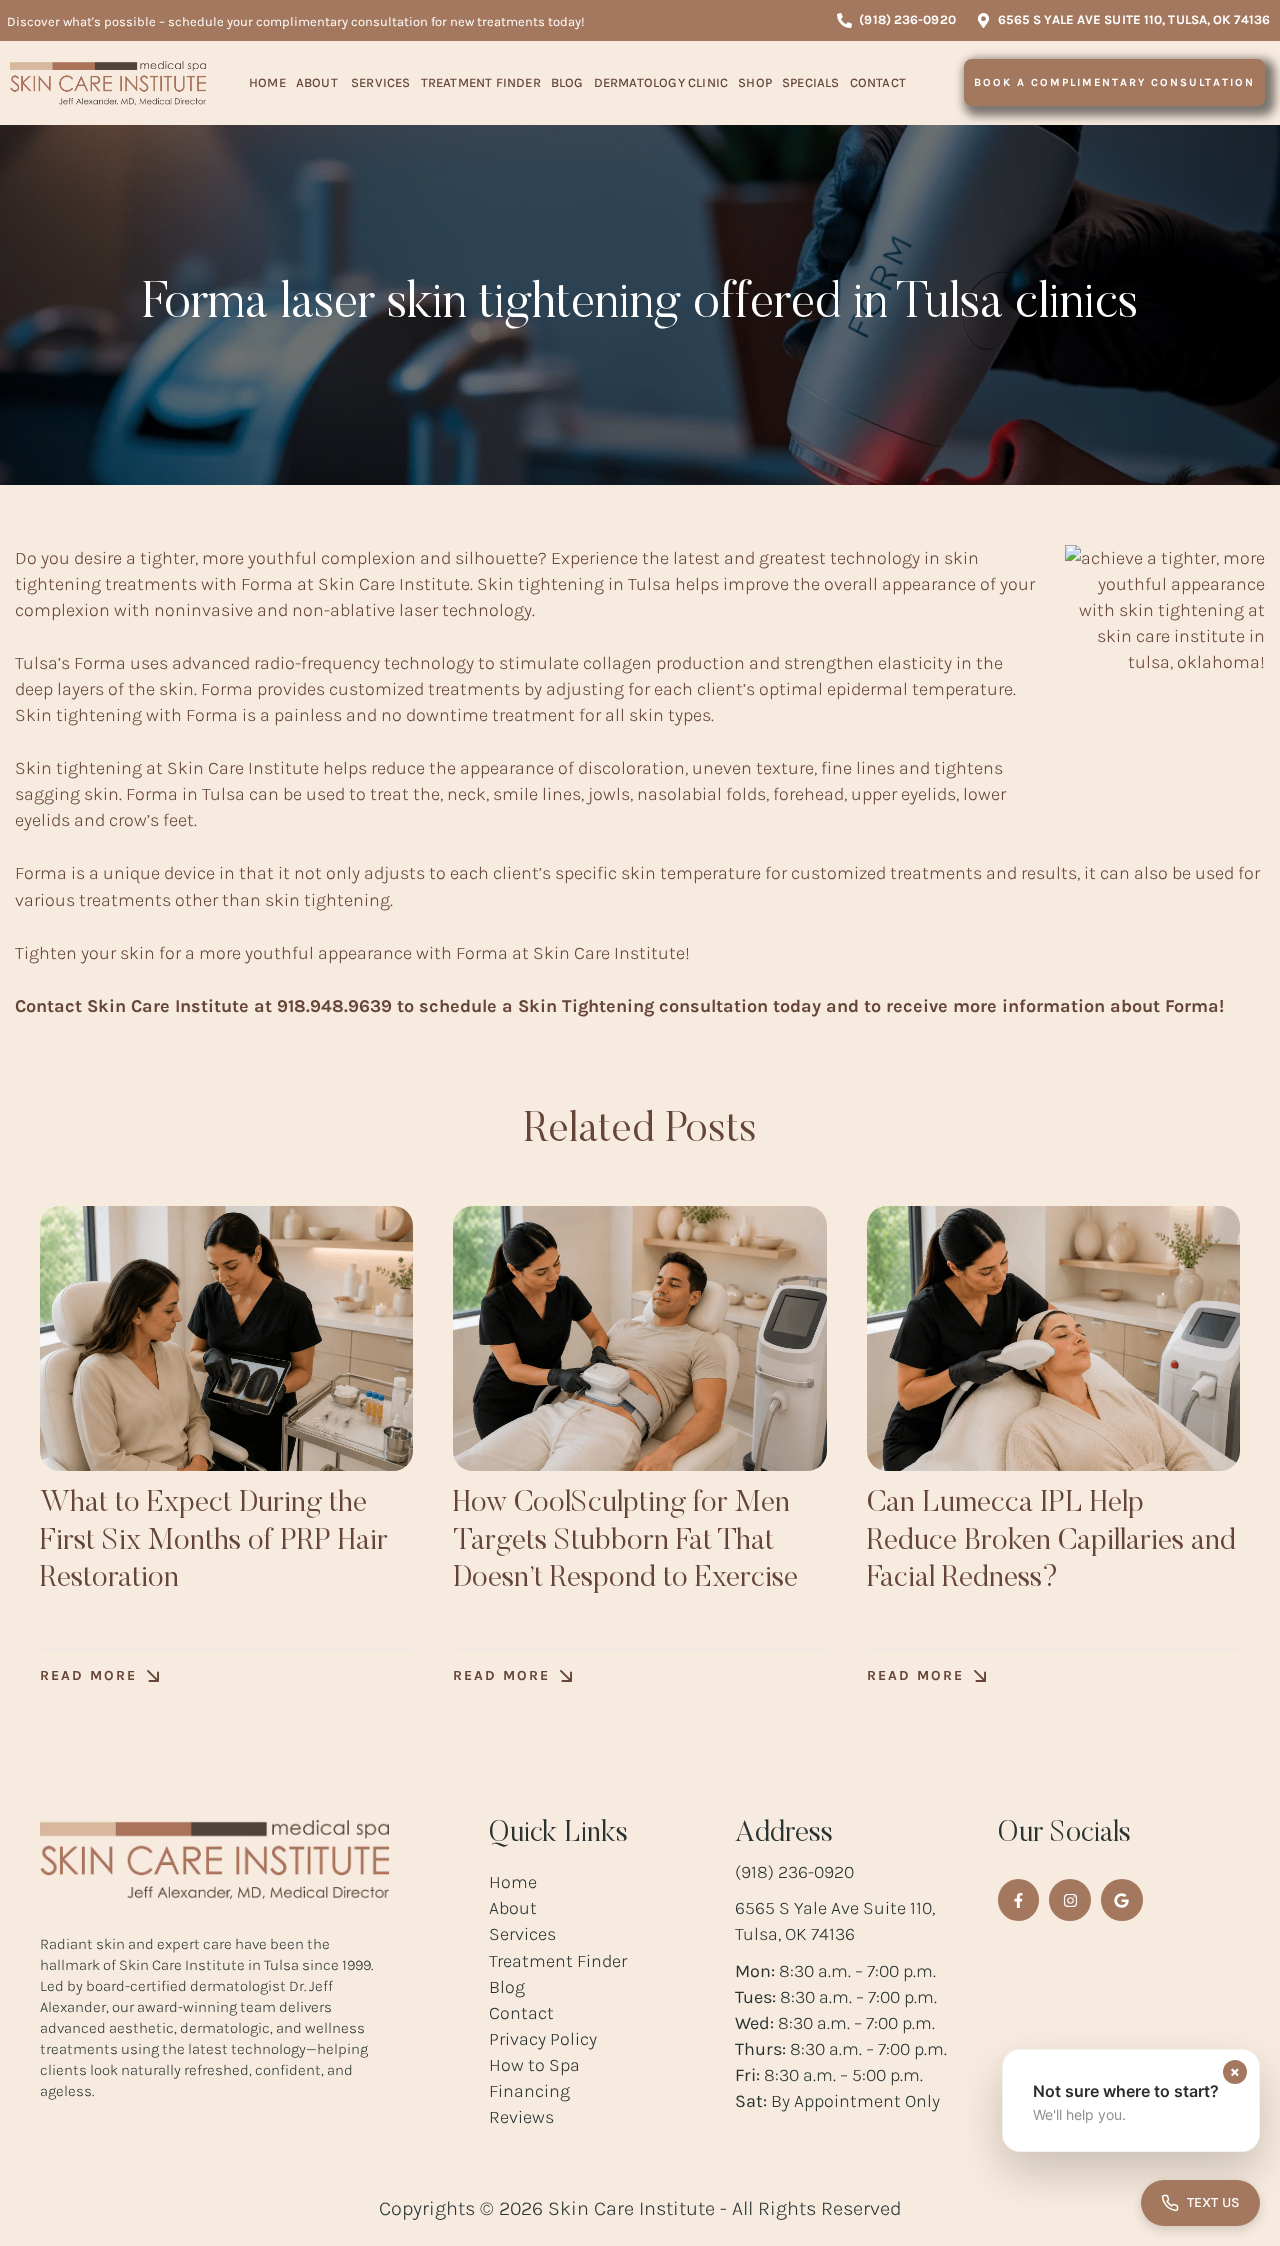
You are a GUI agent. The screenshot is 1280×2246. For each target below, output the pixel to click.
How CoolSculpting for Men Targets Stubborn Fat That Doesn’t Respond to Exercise (625, 1541)
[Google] (1122, 1900)
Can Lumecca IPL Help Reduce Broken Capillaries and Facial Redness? (1051, 1541)
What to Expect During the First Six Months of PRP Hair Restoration (214, 1541)
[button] (896, 20)
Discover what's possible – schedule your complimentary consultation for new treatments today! (296, 21)
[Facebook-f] (1019, 1900)
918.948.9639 (334, 1006)
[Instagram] (1070, 1900)
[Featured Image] (226, 1338)
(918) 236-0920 (794, 1872)
